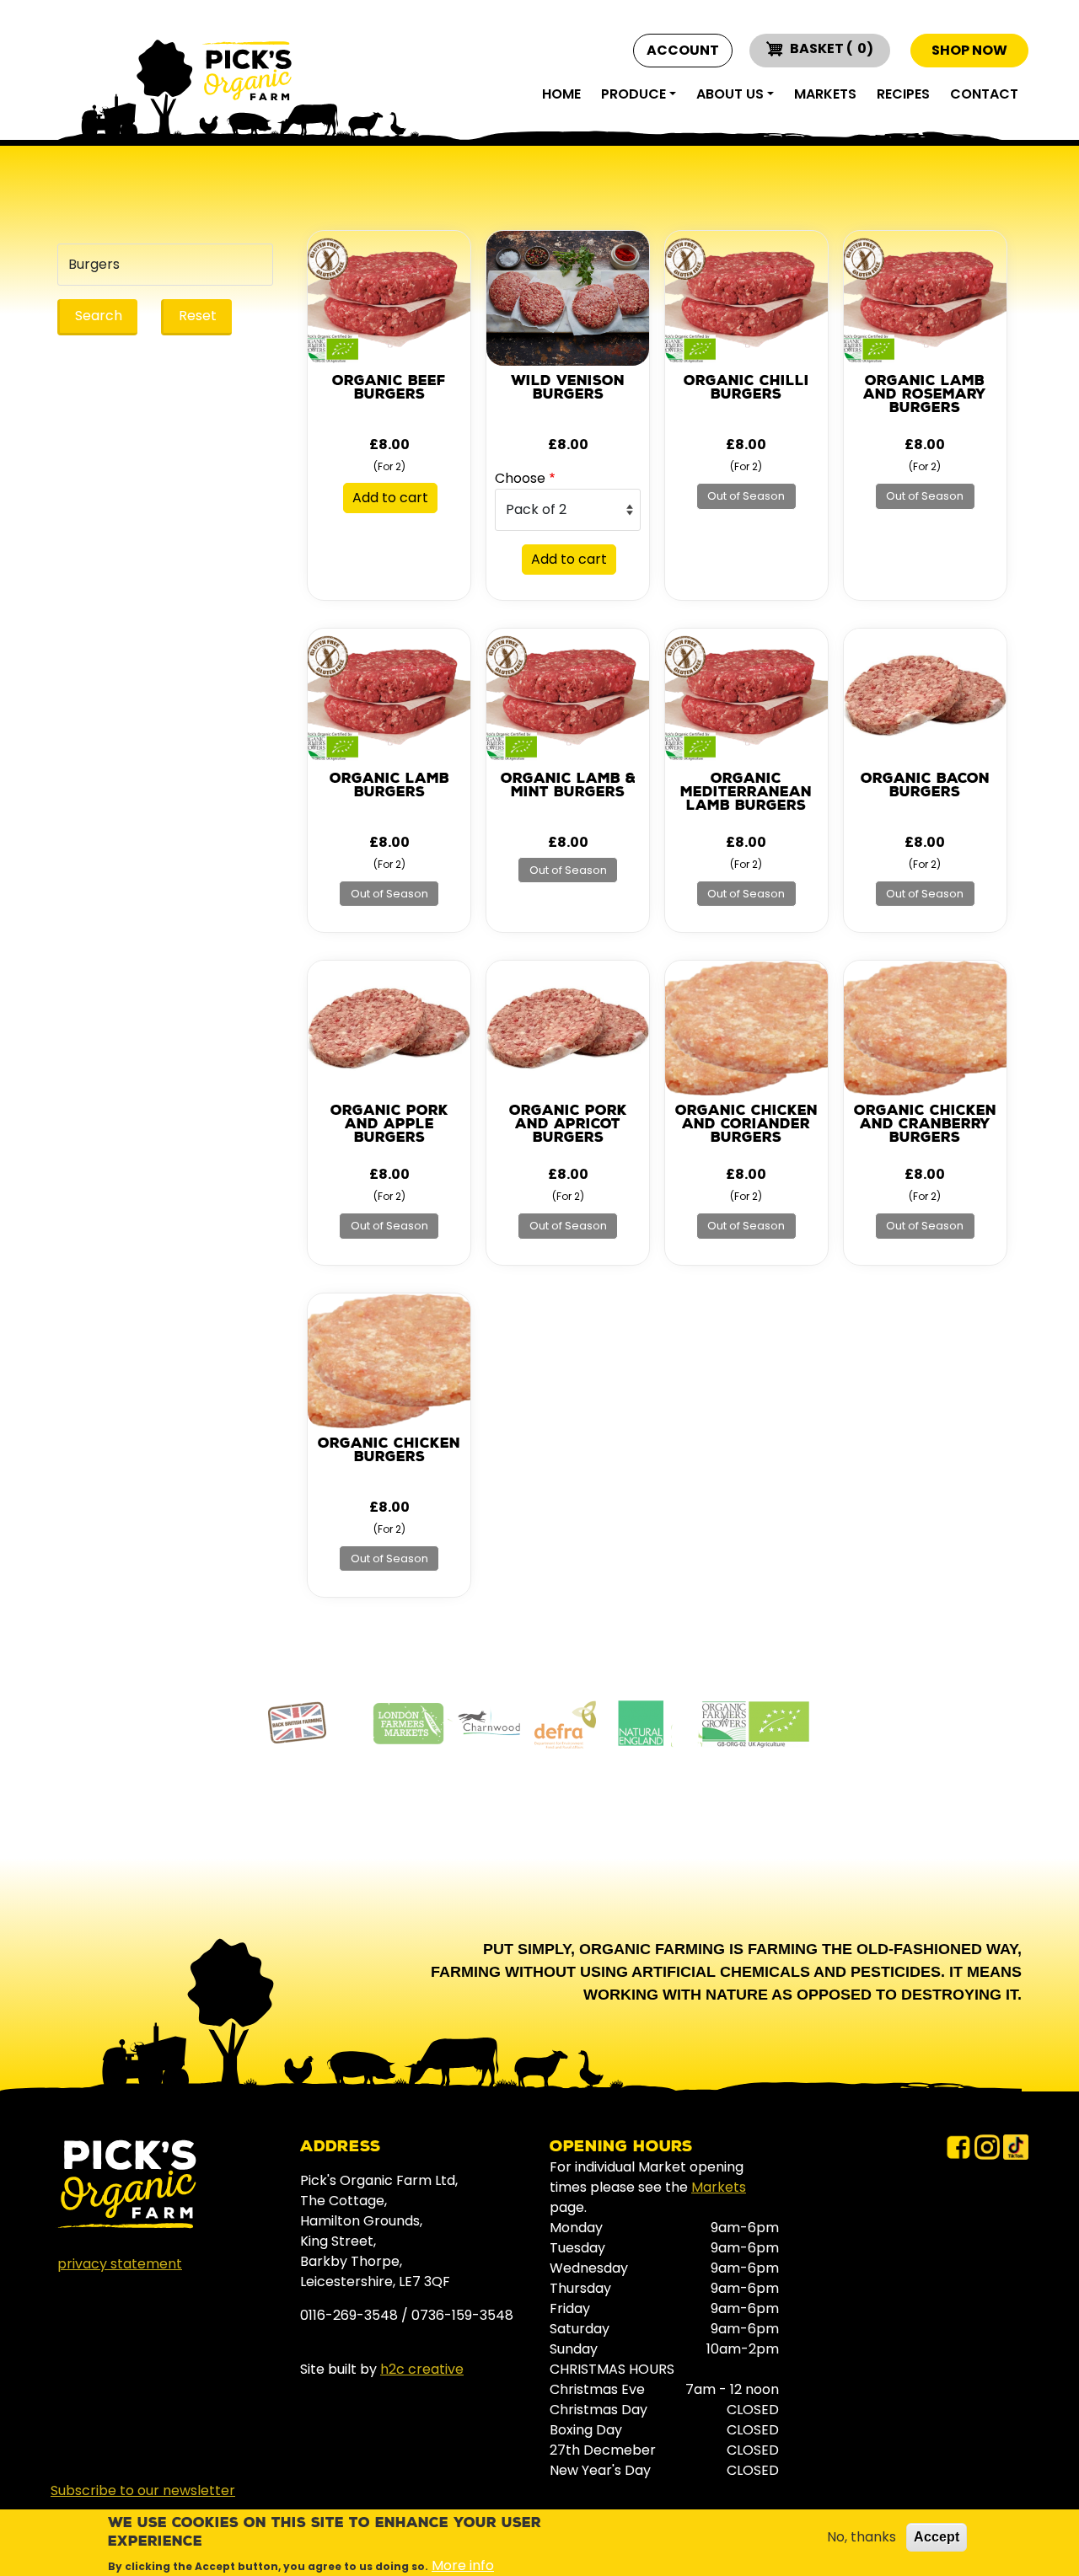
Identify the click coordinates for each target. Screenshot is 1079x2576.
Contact (984, 94)
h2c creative (422, 2369)
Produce (633, 94)
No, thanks (862, 2537)
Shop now (969, 50)
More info (463, 2565)
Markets (825, 94)
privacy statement (120, 2264)
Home (561, 94)
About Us (730, 94)
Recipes (903, 94)
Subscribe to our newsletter (143, 2490)
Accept (937, 2537)
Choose (520, 478)
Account (683, 51)
